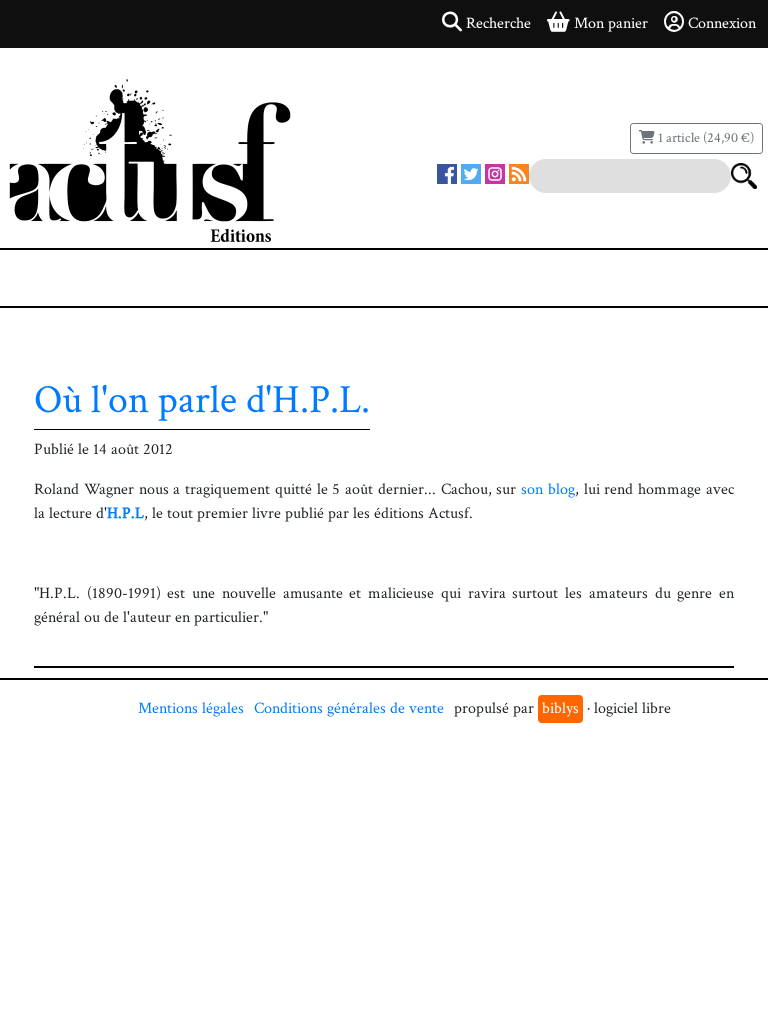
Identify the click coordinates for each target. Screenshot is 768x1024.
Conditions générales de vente (349, 708)
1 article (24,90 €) (704, 138)
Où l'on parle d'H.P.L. (202, 400)
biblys (560, 708)
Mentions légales (191, 708)
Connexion (722, 23)
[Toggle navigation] (76, 278)
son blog (548, 489)
